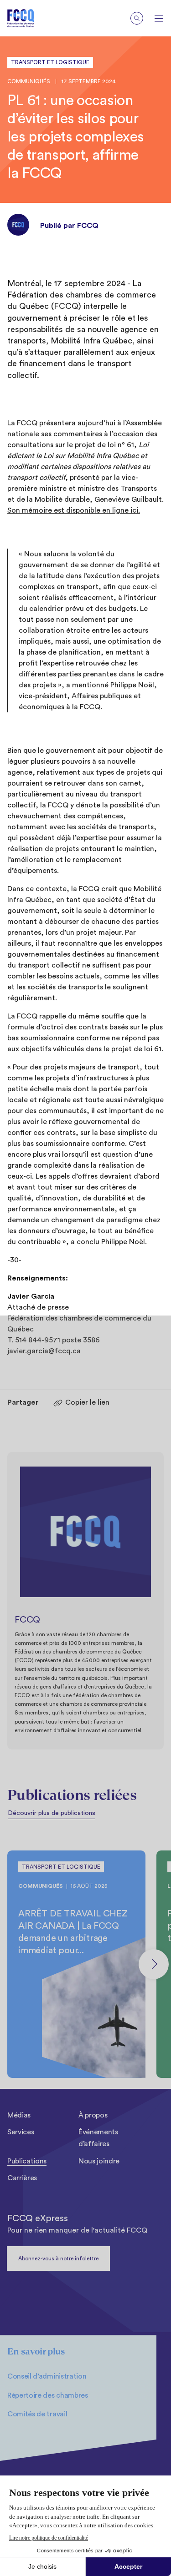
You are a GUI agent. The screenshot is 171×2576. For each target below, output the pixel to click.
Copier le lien (87, 1402)
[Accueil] (28, 18)
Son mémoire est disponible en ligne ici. (74, 510)
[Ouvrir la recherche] (137, 18)
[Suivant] (154, 1964)
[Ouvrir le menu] (159, 18)
